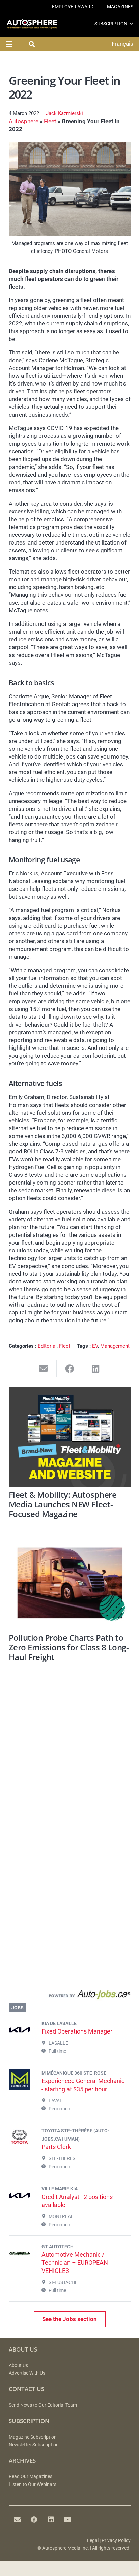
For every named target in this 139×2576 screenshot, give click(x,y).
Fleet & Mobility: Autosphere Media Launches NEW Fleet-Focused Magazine (63, 1504)
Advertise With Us (27, 2373)
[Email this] (44, 1369)
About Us (18, 2366)
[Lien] (70, 1996)
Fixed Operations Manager (77, 2031)
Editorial (47, 1346)
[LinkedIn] (51, 2520)
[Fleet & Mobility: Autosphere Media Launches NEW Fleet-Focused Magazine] (70, 1437)
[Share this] (70, 1369)
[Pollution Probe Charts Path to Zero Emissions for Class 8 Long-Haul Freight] (70, 1583)
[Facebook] (34, 2520)
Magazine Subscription (33, 2437)
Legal (93, 2540)
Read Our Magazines (31, 2477)
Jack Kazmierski (64, 113)
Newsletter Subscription (34, 2445)
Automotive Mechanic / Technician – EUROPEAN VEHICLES (75, 2263)
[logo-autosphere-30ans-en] (32, 24)
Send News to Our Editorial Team (43, 2405)
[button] (131, 23)
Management (115, 1346)
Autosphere (24, 121)
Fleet (50, 121)
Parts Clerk (56, 2147)
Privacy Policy (116, 2540)
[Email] (17, 2520)
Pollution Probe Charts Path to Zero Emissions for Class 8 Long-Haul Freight (69, 1647)
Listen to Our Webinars (33, 2484)
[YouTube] (68, 2520)
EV (95, 1346)
